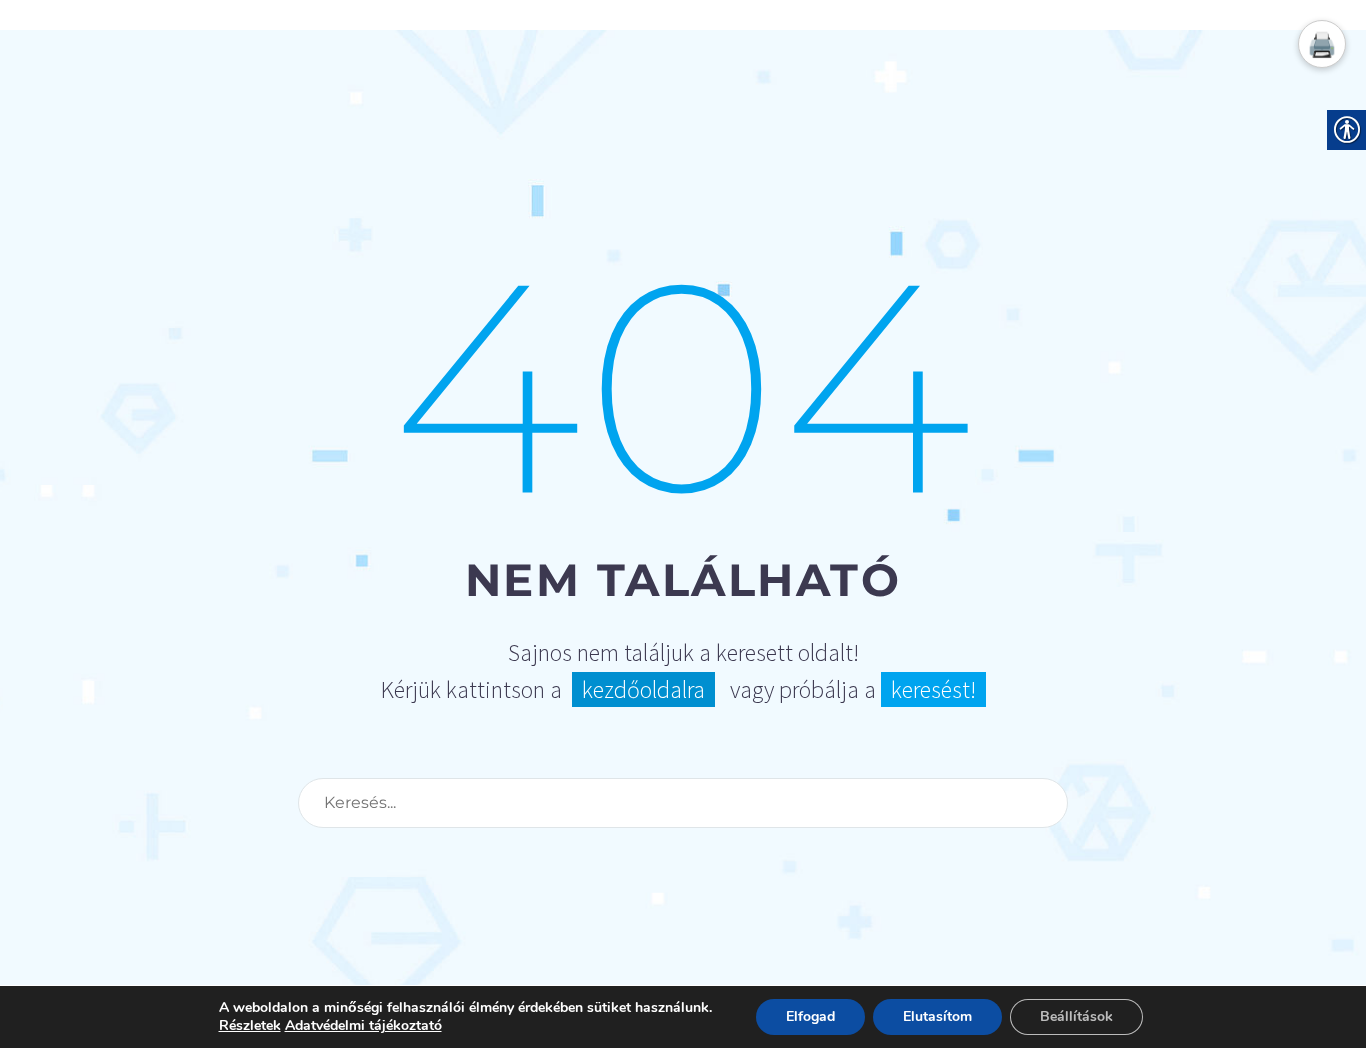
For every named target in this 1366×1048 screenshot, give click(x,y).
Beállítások (1076, 1016)
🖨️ (1322, 44)
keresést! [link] (933, 689)
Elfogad (810, 1016)
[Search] (1044, 803)
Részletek (250, 1026)
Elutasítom (937, 1016)
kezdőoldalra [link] (643, 689)
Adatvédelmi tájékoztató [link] (363, 1025)
